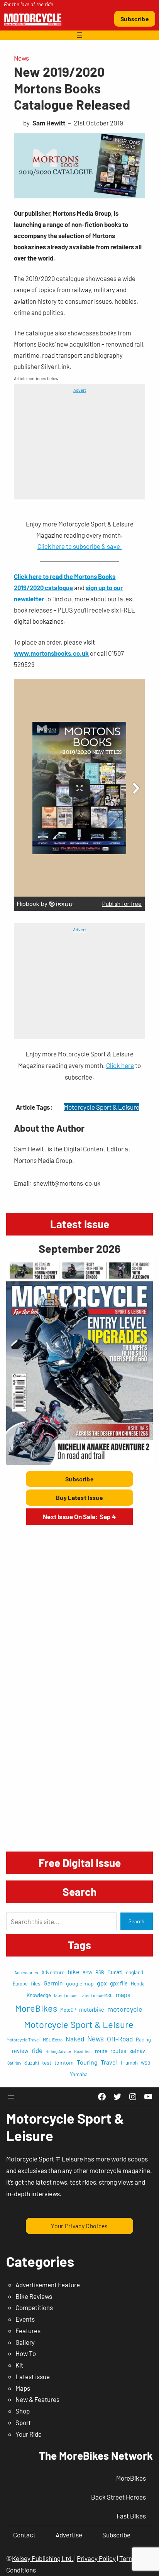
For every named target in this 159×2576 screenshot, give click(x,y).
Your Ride (29, 2434)
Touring (87, 2062)
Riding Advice (58, 2051)
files (36, 1983)
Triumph (129, 2063)
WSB (145, 2063)
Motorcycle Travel (23, 2040)
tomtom (64, 2062)
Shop (23, 2411)
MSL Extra (53, 2039)
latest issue (65, 1995)
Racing (143, 2039)
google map (80, 1983)
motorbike (92, 2009)
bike (74, 1972)
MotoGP (68, 2010)
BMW (87, 1972)
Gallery (25, 2342)
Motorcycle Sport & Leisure (101, 1107)
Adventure (53, 1972)
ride (37, 2050)
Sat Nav (14, 2063)
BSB (100, 1972)
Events (25, 2319)
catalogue (59, 587)
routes (118, 2051)
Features (28, 2331)
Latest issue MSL (96, 1995)
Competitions (34, 2307)
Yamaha (79, 2074)
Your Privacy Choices (79, 2226)
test (47, 2062)
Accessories (26, 1972)
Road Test (83, 2051)
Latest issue (33, 2376)
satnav (137, 2051)
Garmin (53, 1983)
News (21, 58)
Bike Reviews (34, 2296)
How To (26, 2353)
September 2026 (79, 1248)
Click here (120, 1065)
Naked (75, 2039)
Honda (138, 1984)
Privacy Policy (96, 2558)
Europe (20, 1984)
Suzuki (32, 2063)
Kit (19, 2365)
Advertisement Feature (48, 2285)
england (134, 1972)
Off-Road (120, 2039)
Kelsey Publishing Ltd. (43, 2558)
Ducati (115, 1972)
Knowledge (39, 1995)
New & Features (37, 2399)
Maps (23, 2388)
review (20, 2051)
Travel (109, 2062)
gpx (102, 1983)
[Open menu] (79, 35)
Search (136, 1921)
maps (123, 1995)
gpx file (119, 1983)
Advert (80, 390)
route (101, 2051)
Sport (23, 2422)
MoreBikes (36, 2008)
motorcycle (125, 2009)
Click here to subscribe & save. (80, 546)
